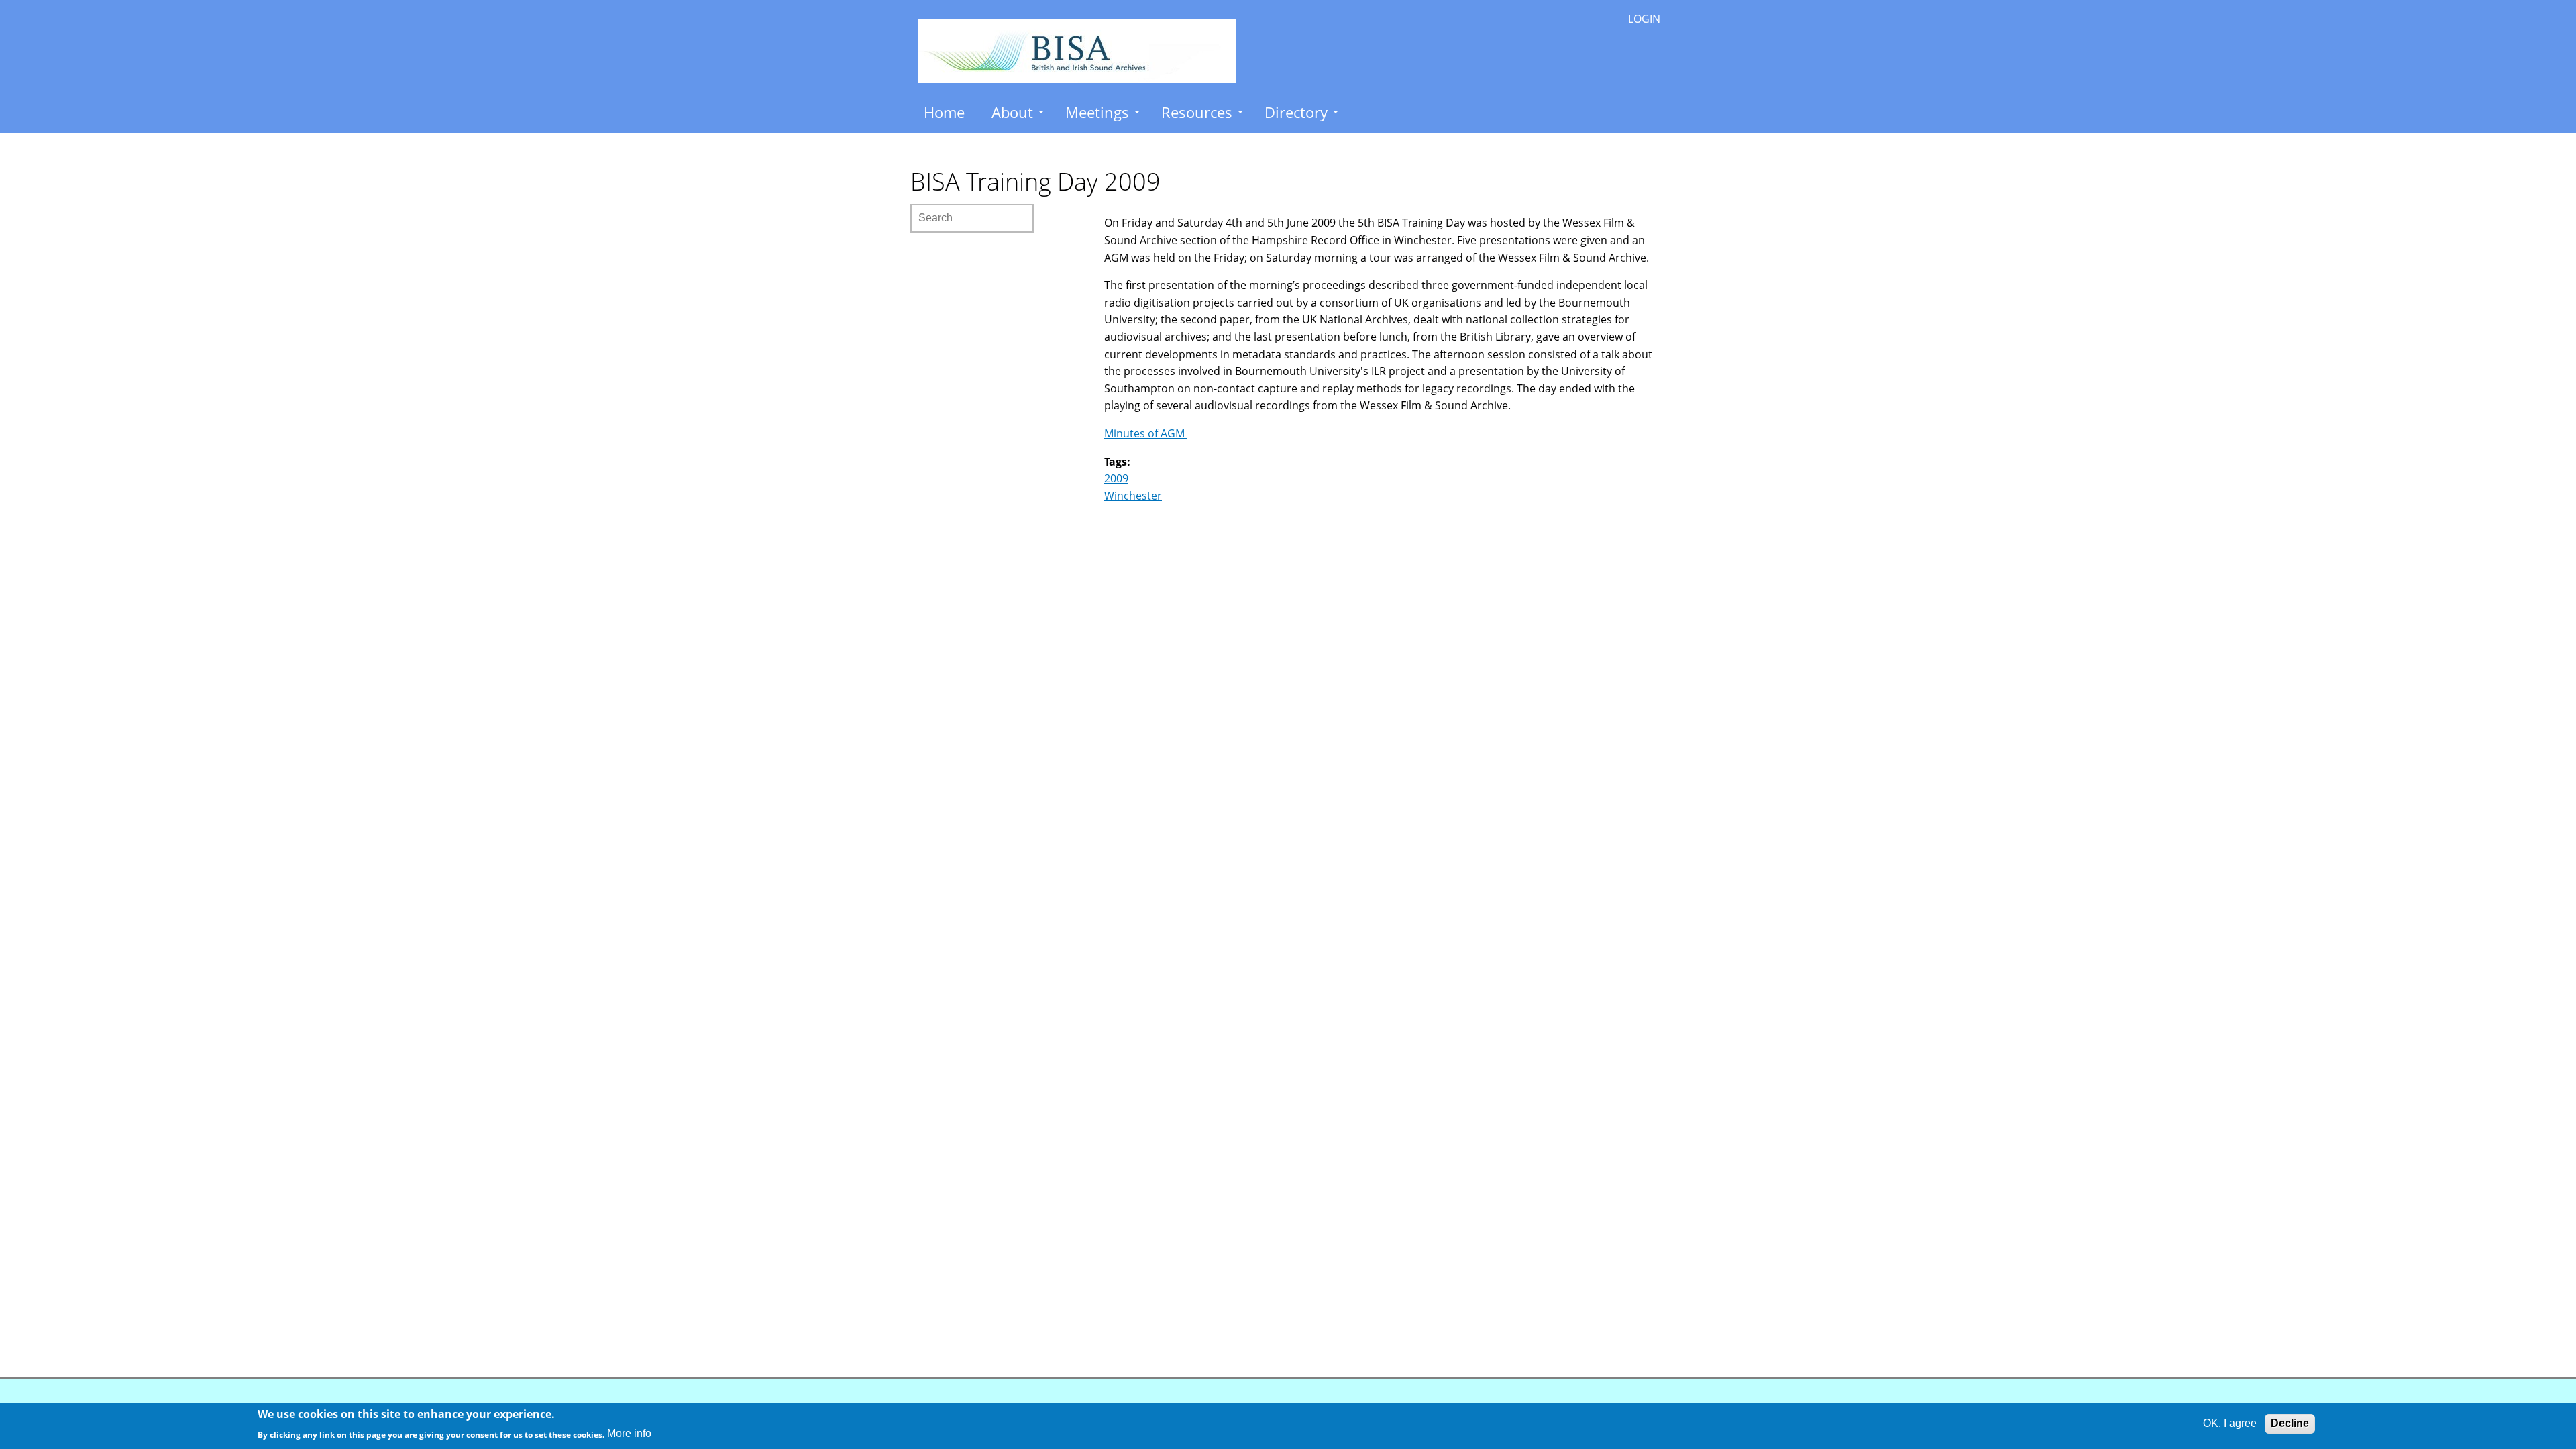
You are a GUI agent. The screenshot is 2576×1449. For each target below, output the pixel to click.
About (1012, 112)
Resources (1197, 112)
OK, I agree (2230, 1423)
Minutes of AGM (1146, 433)
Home (944, 112)
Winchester (1133, 496)
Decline (2290, 1423)
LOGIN (1644, 19)
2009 (1116, 478)
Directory (1296, 112)
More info (629, 1433)
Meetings (1097, 112)
